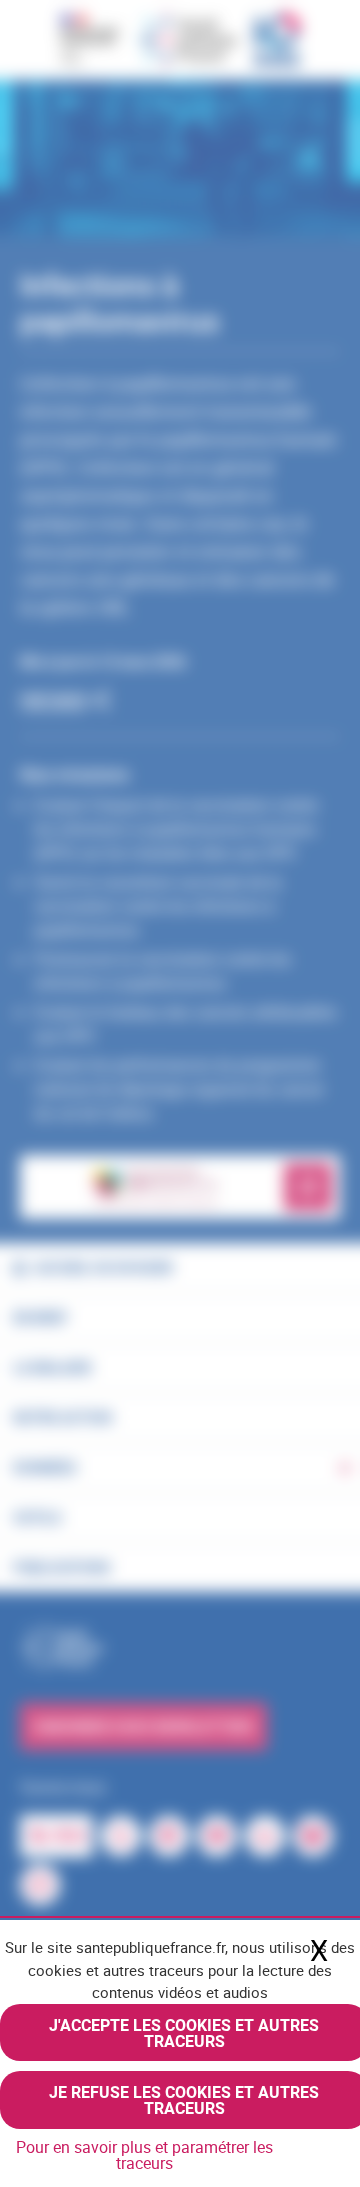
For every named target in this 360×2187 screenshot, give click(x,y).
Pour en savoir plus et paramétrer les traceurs (144, 2155)
